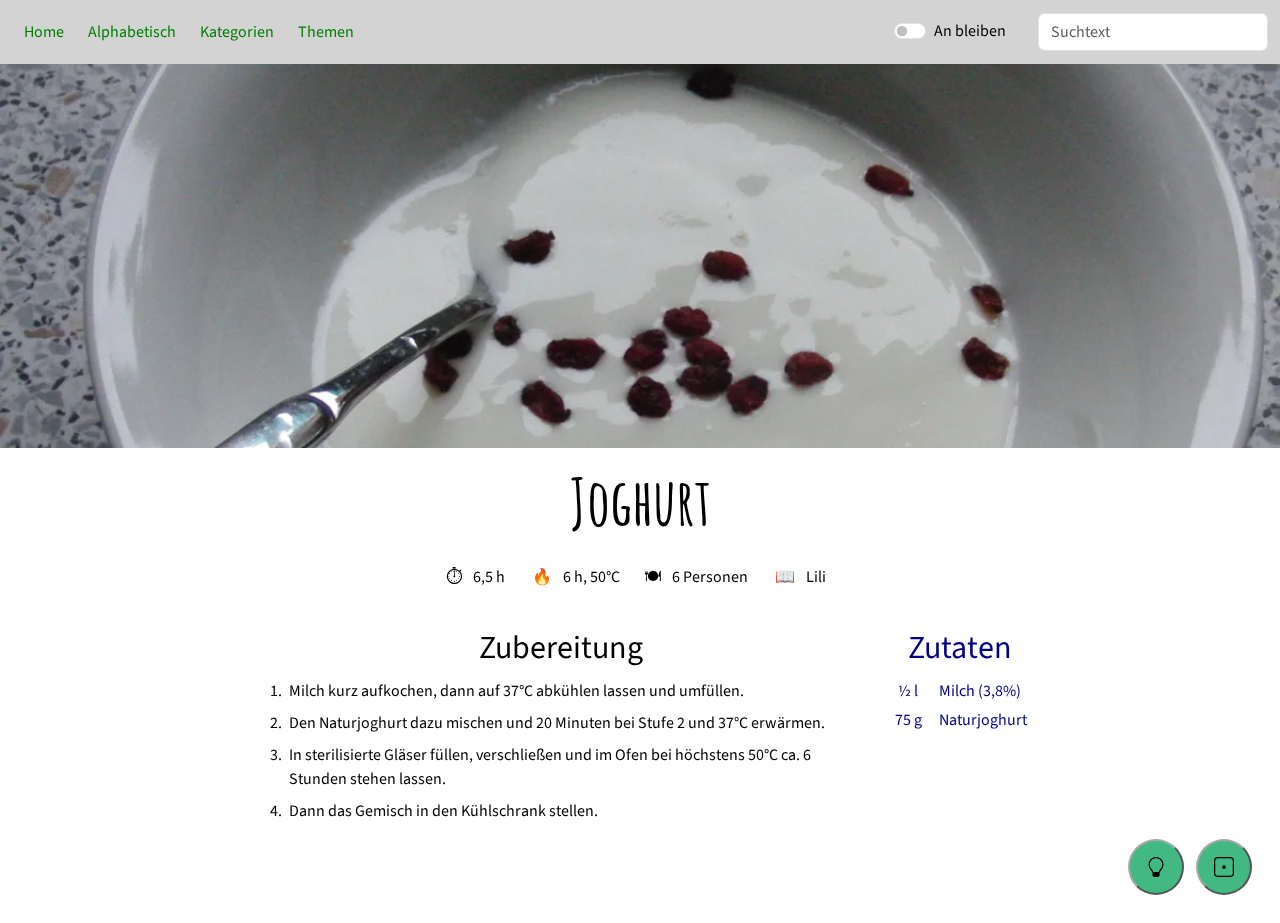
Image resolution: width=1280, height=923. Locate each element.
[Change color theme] (1156, 867)
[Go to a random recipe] (1224, 867)
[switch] (910, 31)
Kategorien (237, 32)
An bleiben (970, 31)
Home (44, 32)
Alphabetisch (132, 32)
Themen (326, 32)
